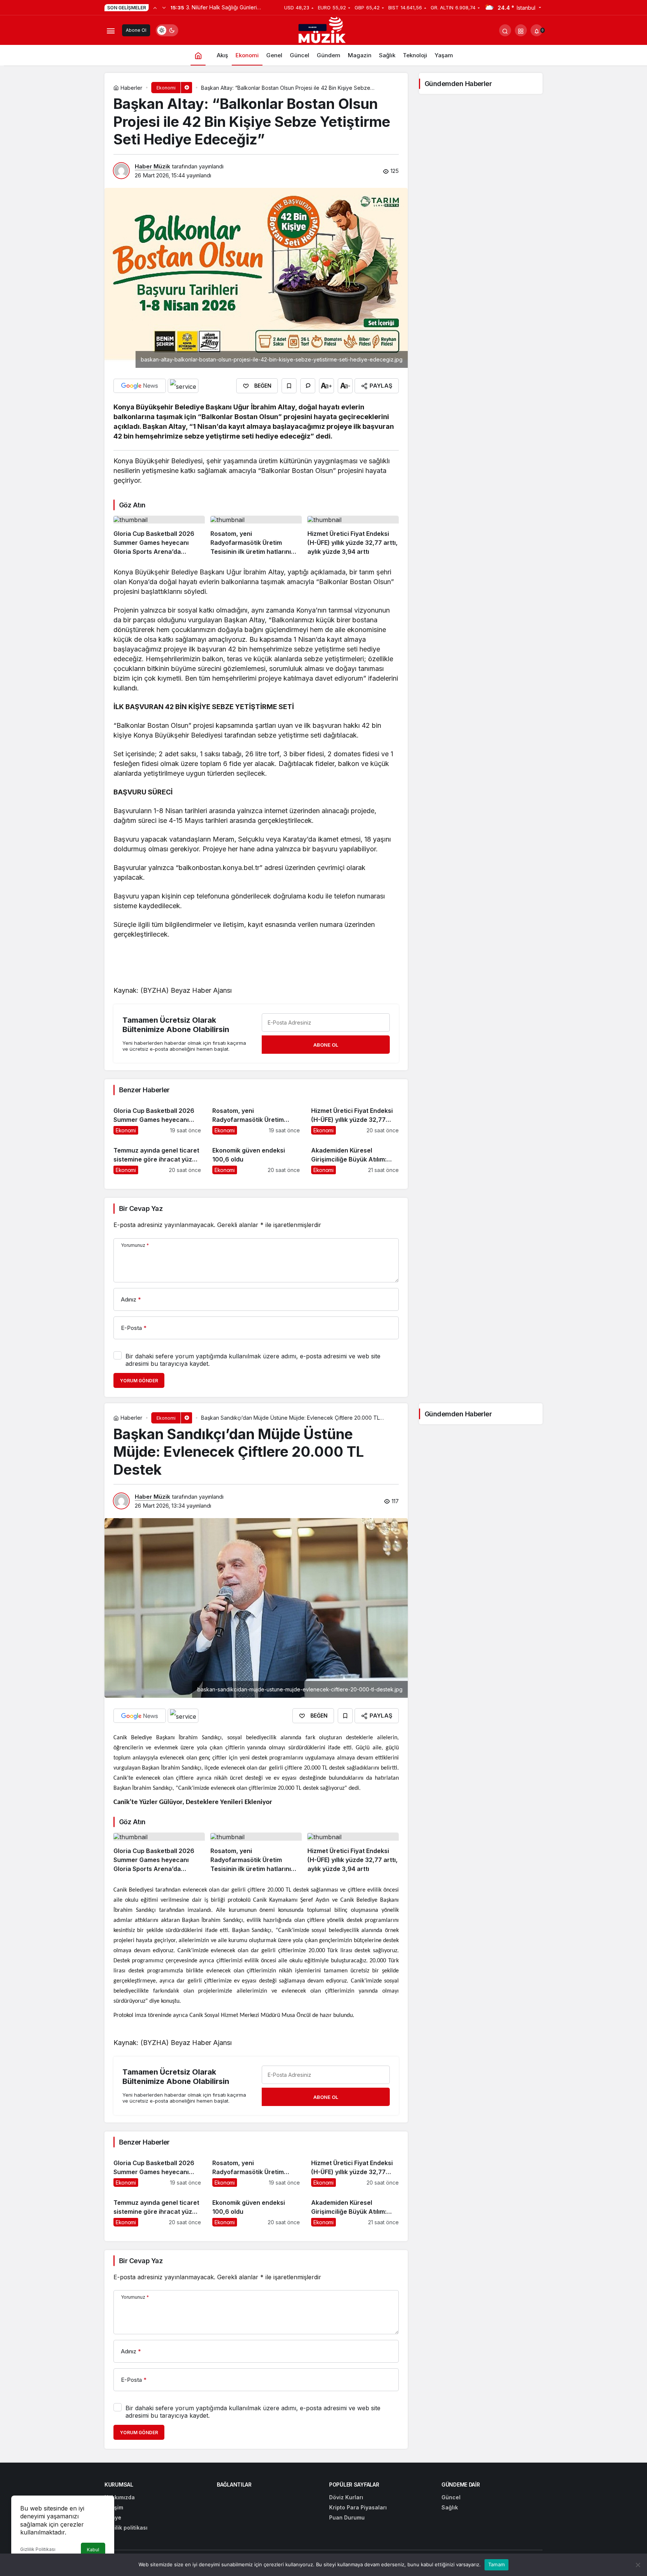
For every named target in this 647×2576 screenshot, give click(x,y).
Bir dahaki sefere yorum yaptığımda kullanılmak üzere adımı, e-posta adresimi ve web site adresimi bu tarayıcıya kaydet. (253, 1360)
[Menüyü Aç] (110, 30)
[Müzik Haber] (323, 31)
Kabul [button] (93, 2550)
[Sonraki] (164, 7)
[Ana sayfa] (198, 55)
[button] (521, 30)
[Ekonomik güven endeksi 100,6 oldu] (256, 1157)
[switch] (167, 30)
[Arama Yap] (505, 30)
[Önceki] (155, 7)
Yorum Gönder (139, 1381)
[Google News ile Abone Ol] (140, 386)
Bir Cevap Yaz (141, 1208)
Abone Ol (136, 30)
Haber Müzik (153, 166)
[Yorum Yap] (308, 386)
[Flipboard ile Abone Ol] (183, 386)
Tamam (496, 2564)
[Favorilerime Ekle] (289, 386)
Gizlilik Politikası (38, 2549)
